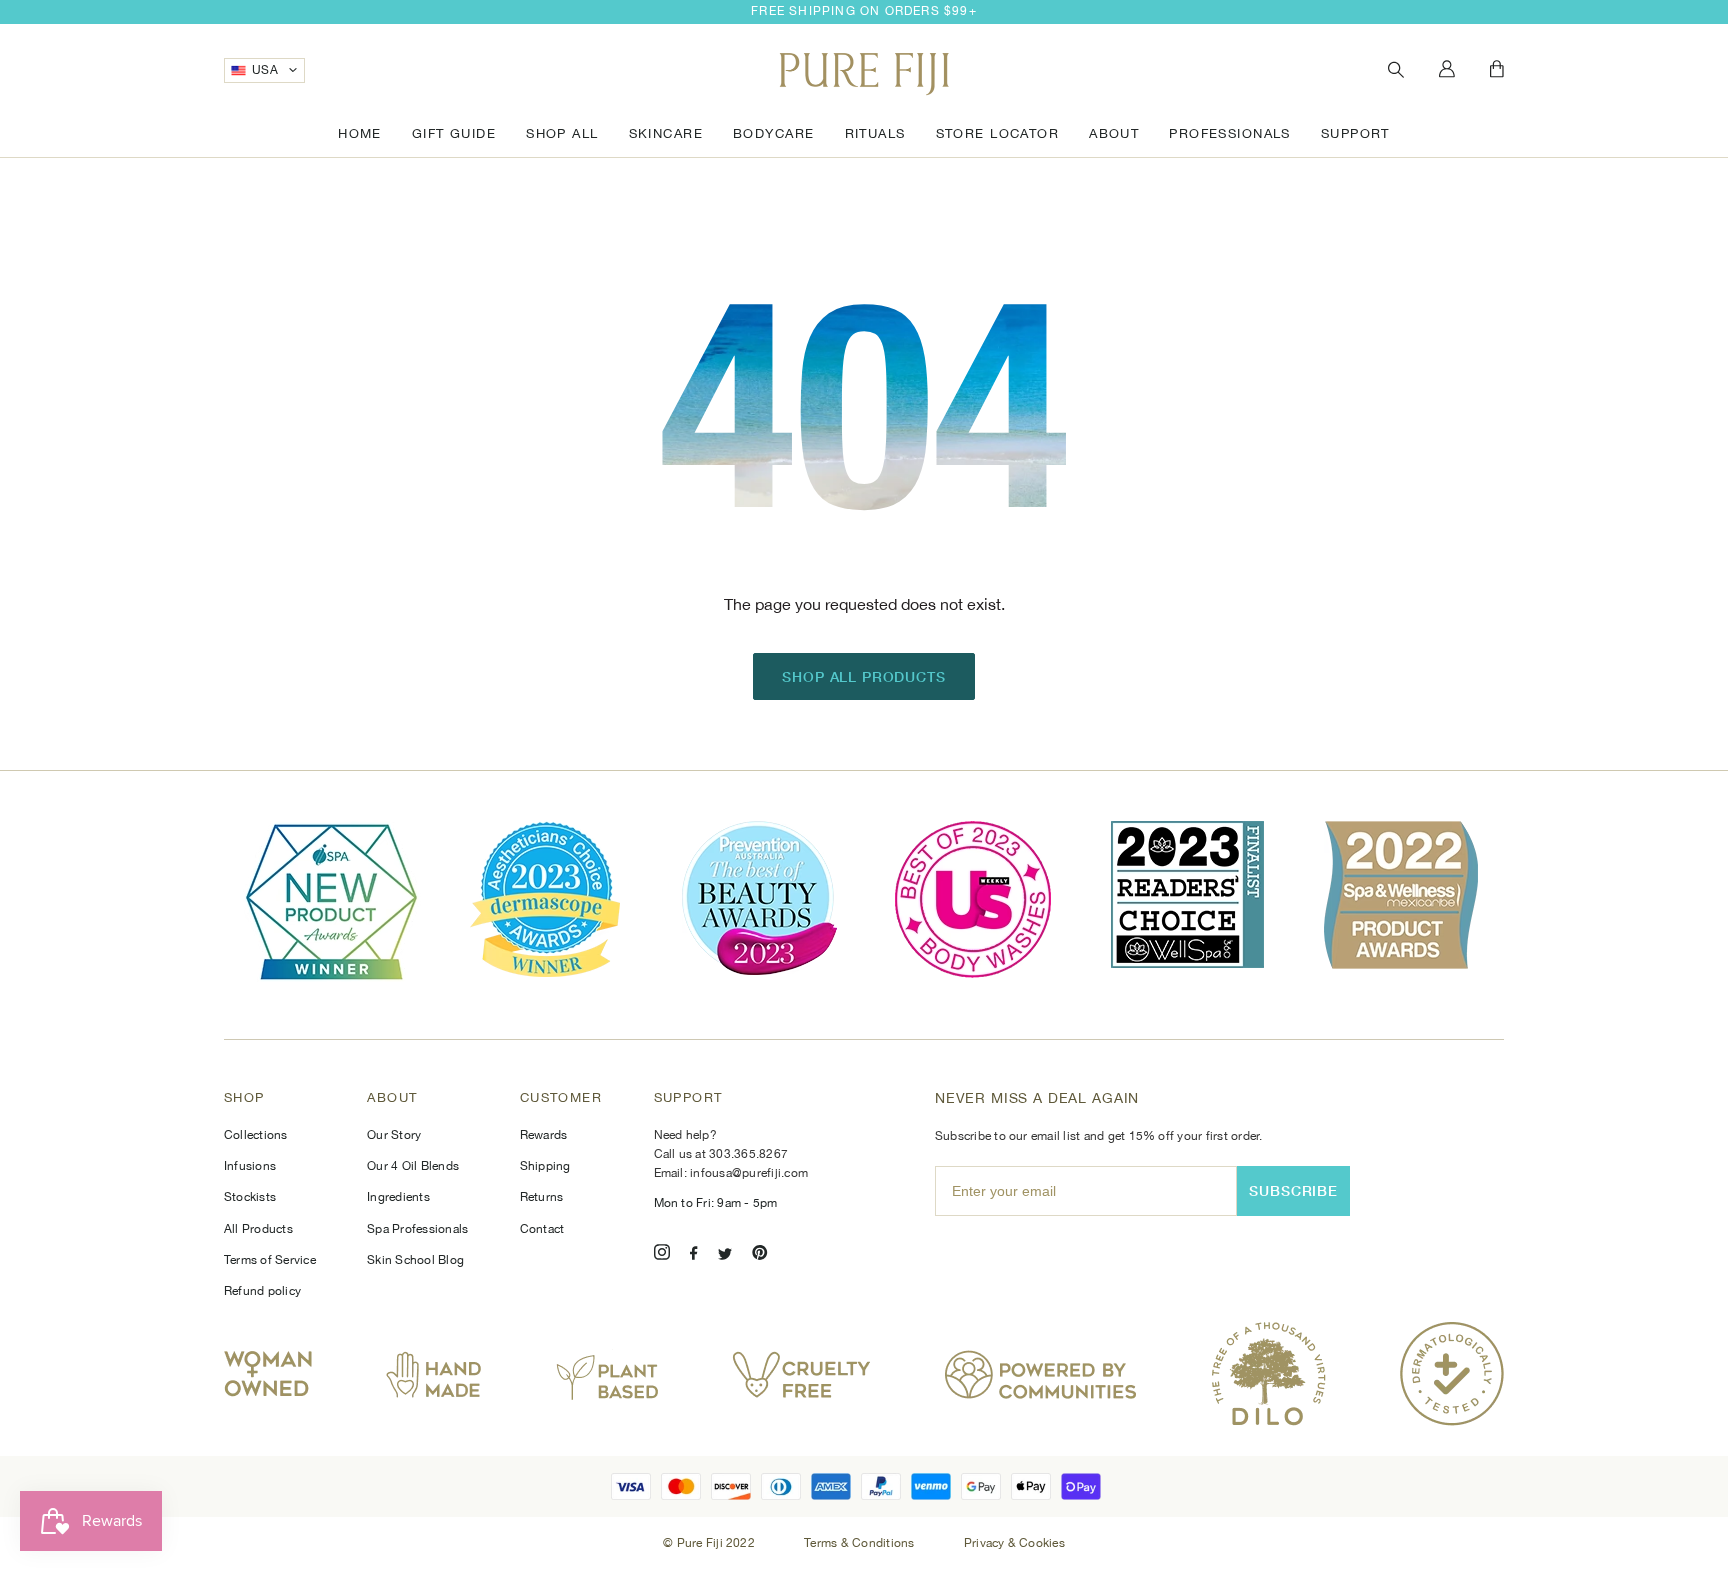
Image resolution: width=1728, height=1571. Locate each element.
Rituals (875, 133)
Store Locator (998, 133)
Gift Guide (454, 133)
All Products (258, 1229)
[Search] (1396, 70)
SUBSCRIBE (1293, 1190)
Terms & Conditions (861, 1543)
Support (1355, 133)
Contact (542, 1229)
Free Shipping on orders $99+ (864, 11)
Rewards (544, 1135)
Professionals (1230, 133)
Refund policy (262, 1291)
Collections (256, 1135)
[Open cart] (1497, 70)
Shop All (562, 133)
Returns (542, 1197)
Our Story (394, 1135)
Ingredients (398, 1197)
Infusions (250, 1166)
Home (360, 133)
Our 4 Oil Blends (413, 1166)
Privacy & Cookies (1014, 1543)
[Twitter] (725, 1255)
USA (265, 70)
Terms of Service (270, 1260)
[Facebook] (694, 1255)
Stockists (250, 1197)
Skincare (666, 133)
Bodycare (773, 133)
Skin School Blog (415, 1260)
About (1114, 133)
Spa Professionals (417, 1229)
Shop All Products (863, 676)
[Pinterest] (760, 1255)
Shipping (545, 1166)
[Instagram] (662, 1255)
